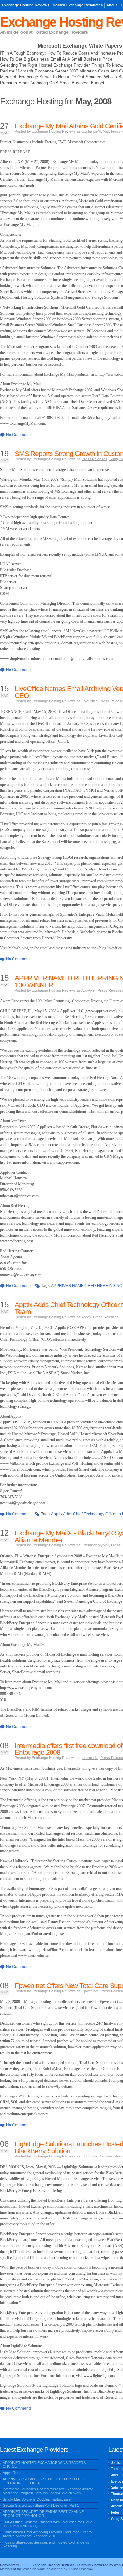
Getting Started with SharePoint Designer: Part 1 (41, 2505)
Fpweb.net (90, 1991)
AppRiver (89, 990)
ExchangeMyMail (95, 131)
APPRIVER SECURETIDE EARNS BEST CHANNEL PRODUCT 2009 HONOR (44, 2514)
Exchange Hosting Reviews (26, 5)
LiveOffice (90, 701)
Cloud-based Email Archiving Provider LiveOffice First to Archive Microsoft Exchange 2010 (47, 2534)
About (112, 5)
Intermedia (90, 1758)
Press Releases (94, 459)
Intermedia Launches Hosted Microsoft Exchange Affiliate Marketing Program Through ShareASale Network (48, 2491)
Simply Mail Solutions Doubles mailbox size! (37, 2499)
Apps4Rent (11, 2473)
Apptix (86, 1317)
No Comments (19, 435)
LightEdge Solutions (97, 2156)
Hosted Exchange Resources (78, 5)
